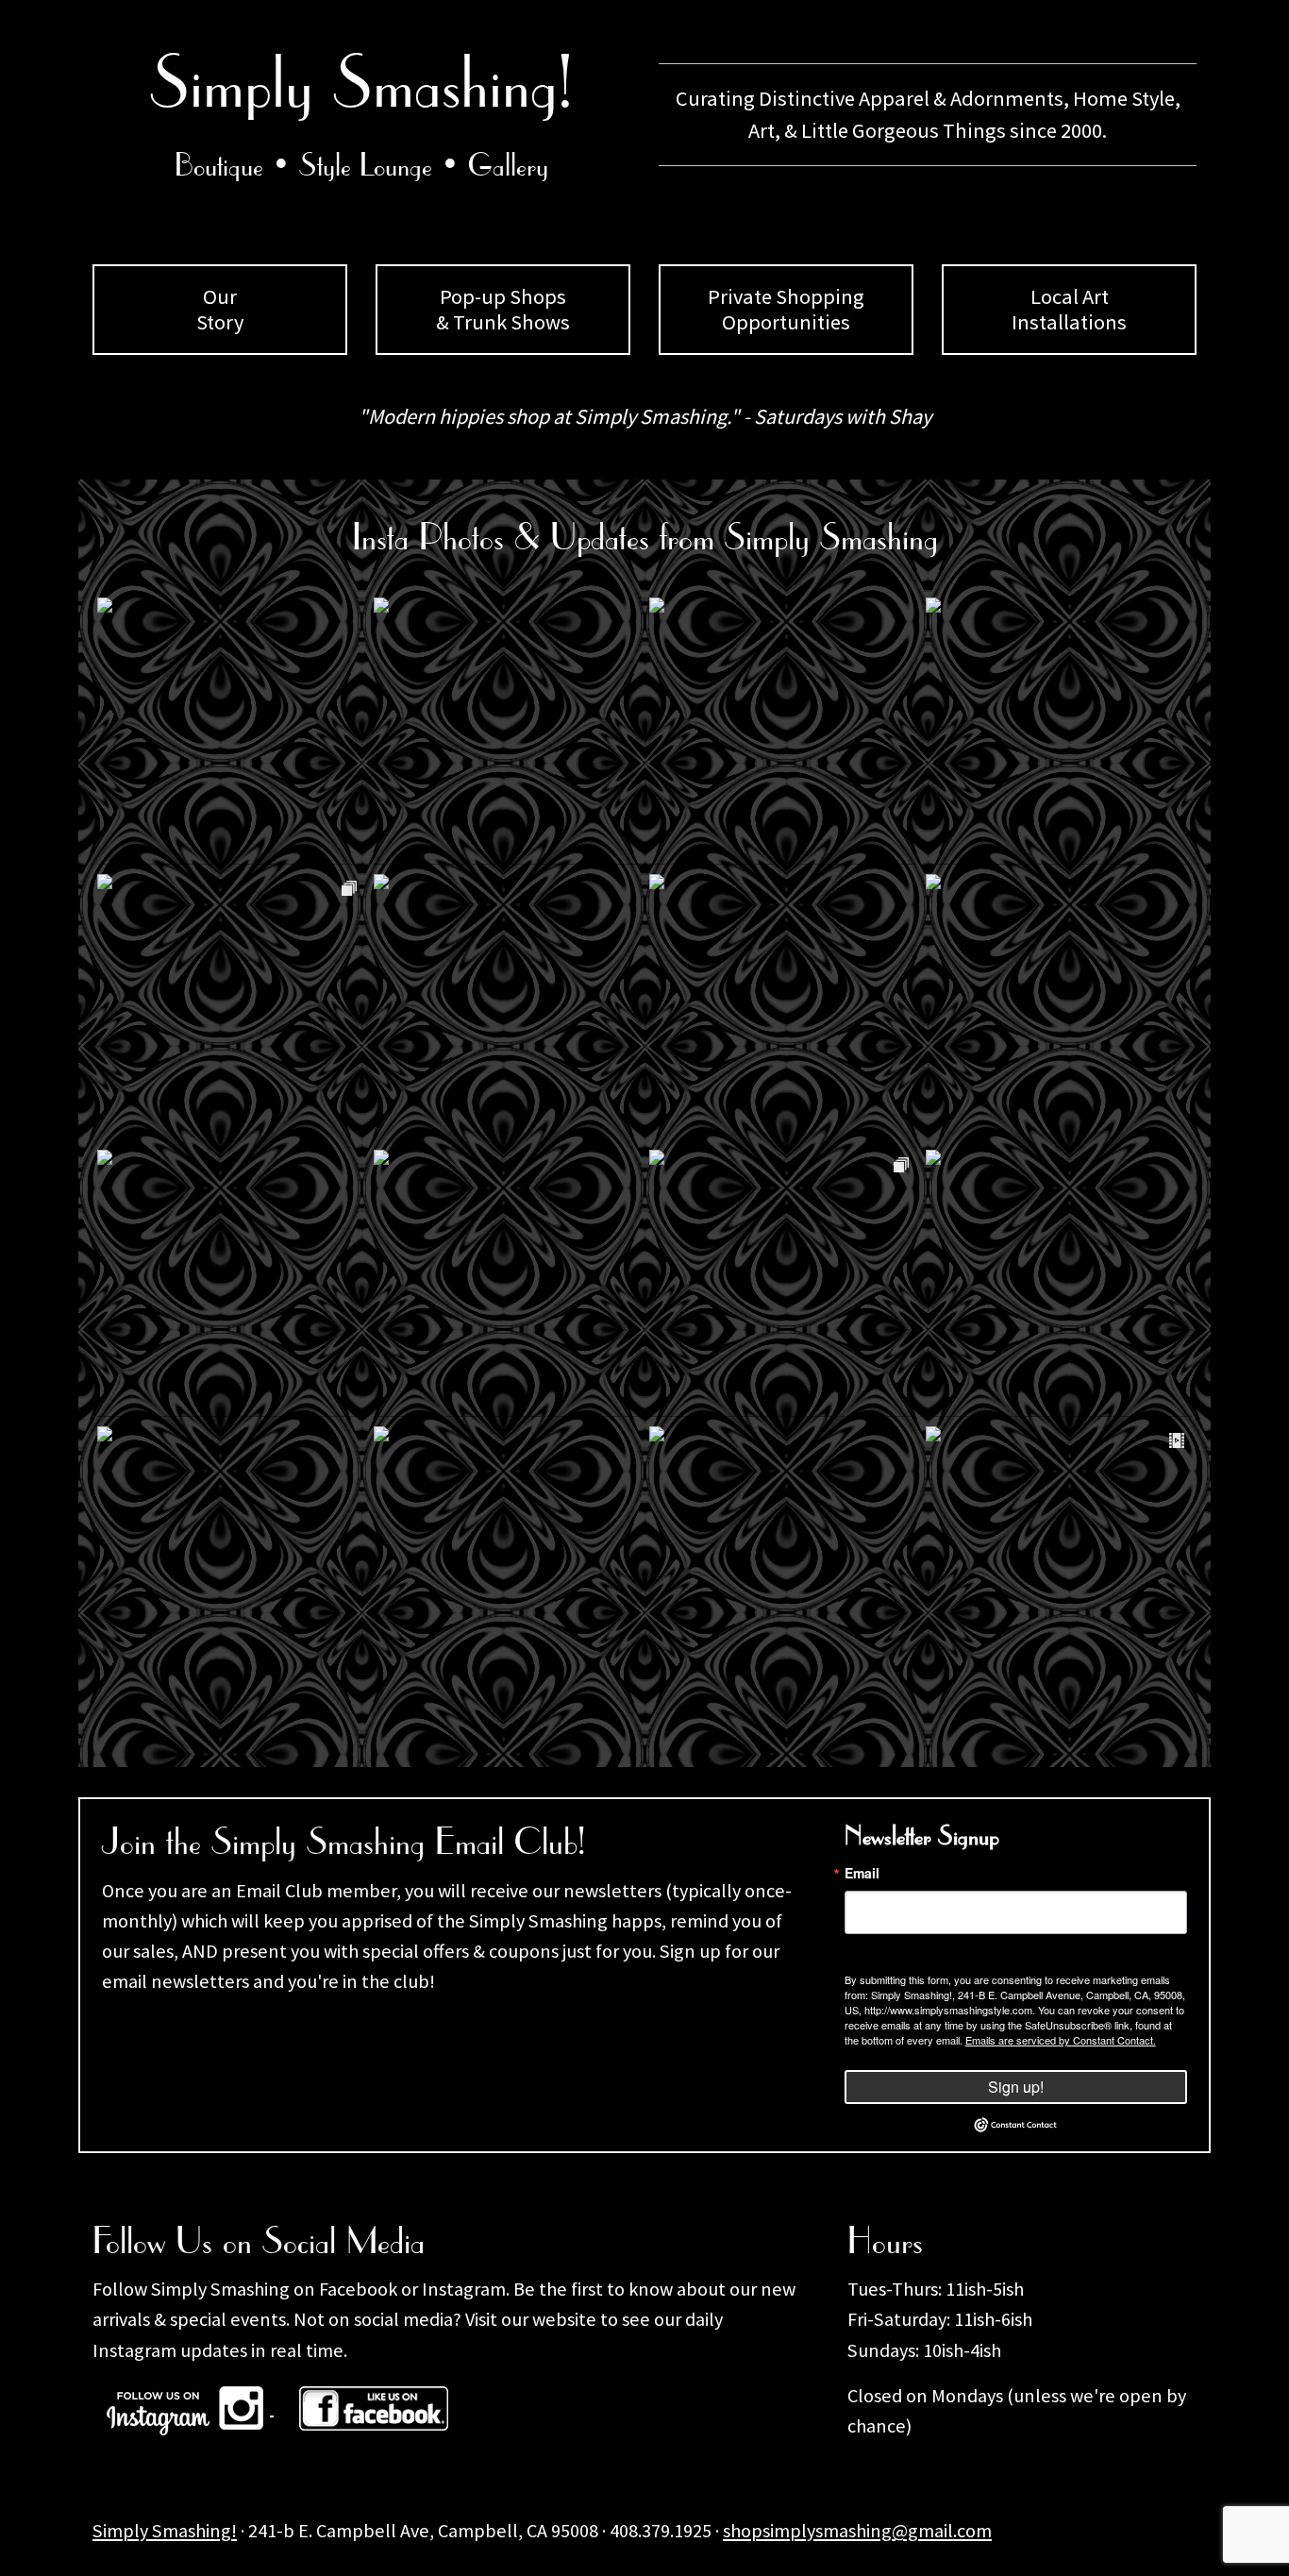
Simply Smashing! (165, 2531)
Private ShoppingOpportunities (786, 309)
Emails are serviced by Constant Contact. (1061, 2040)
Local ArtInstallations (1069, 309)
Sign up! (1016, 2087)
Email (862, 1873)
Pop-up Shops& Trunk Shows (503, 309)
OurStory (220, 309)
